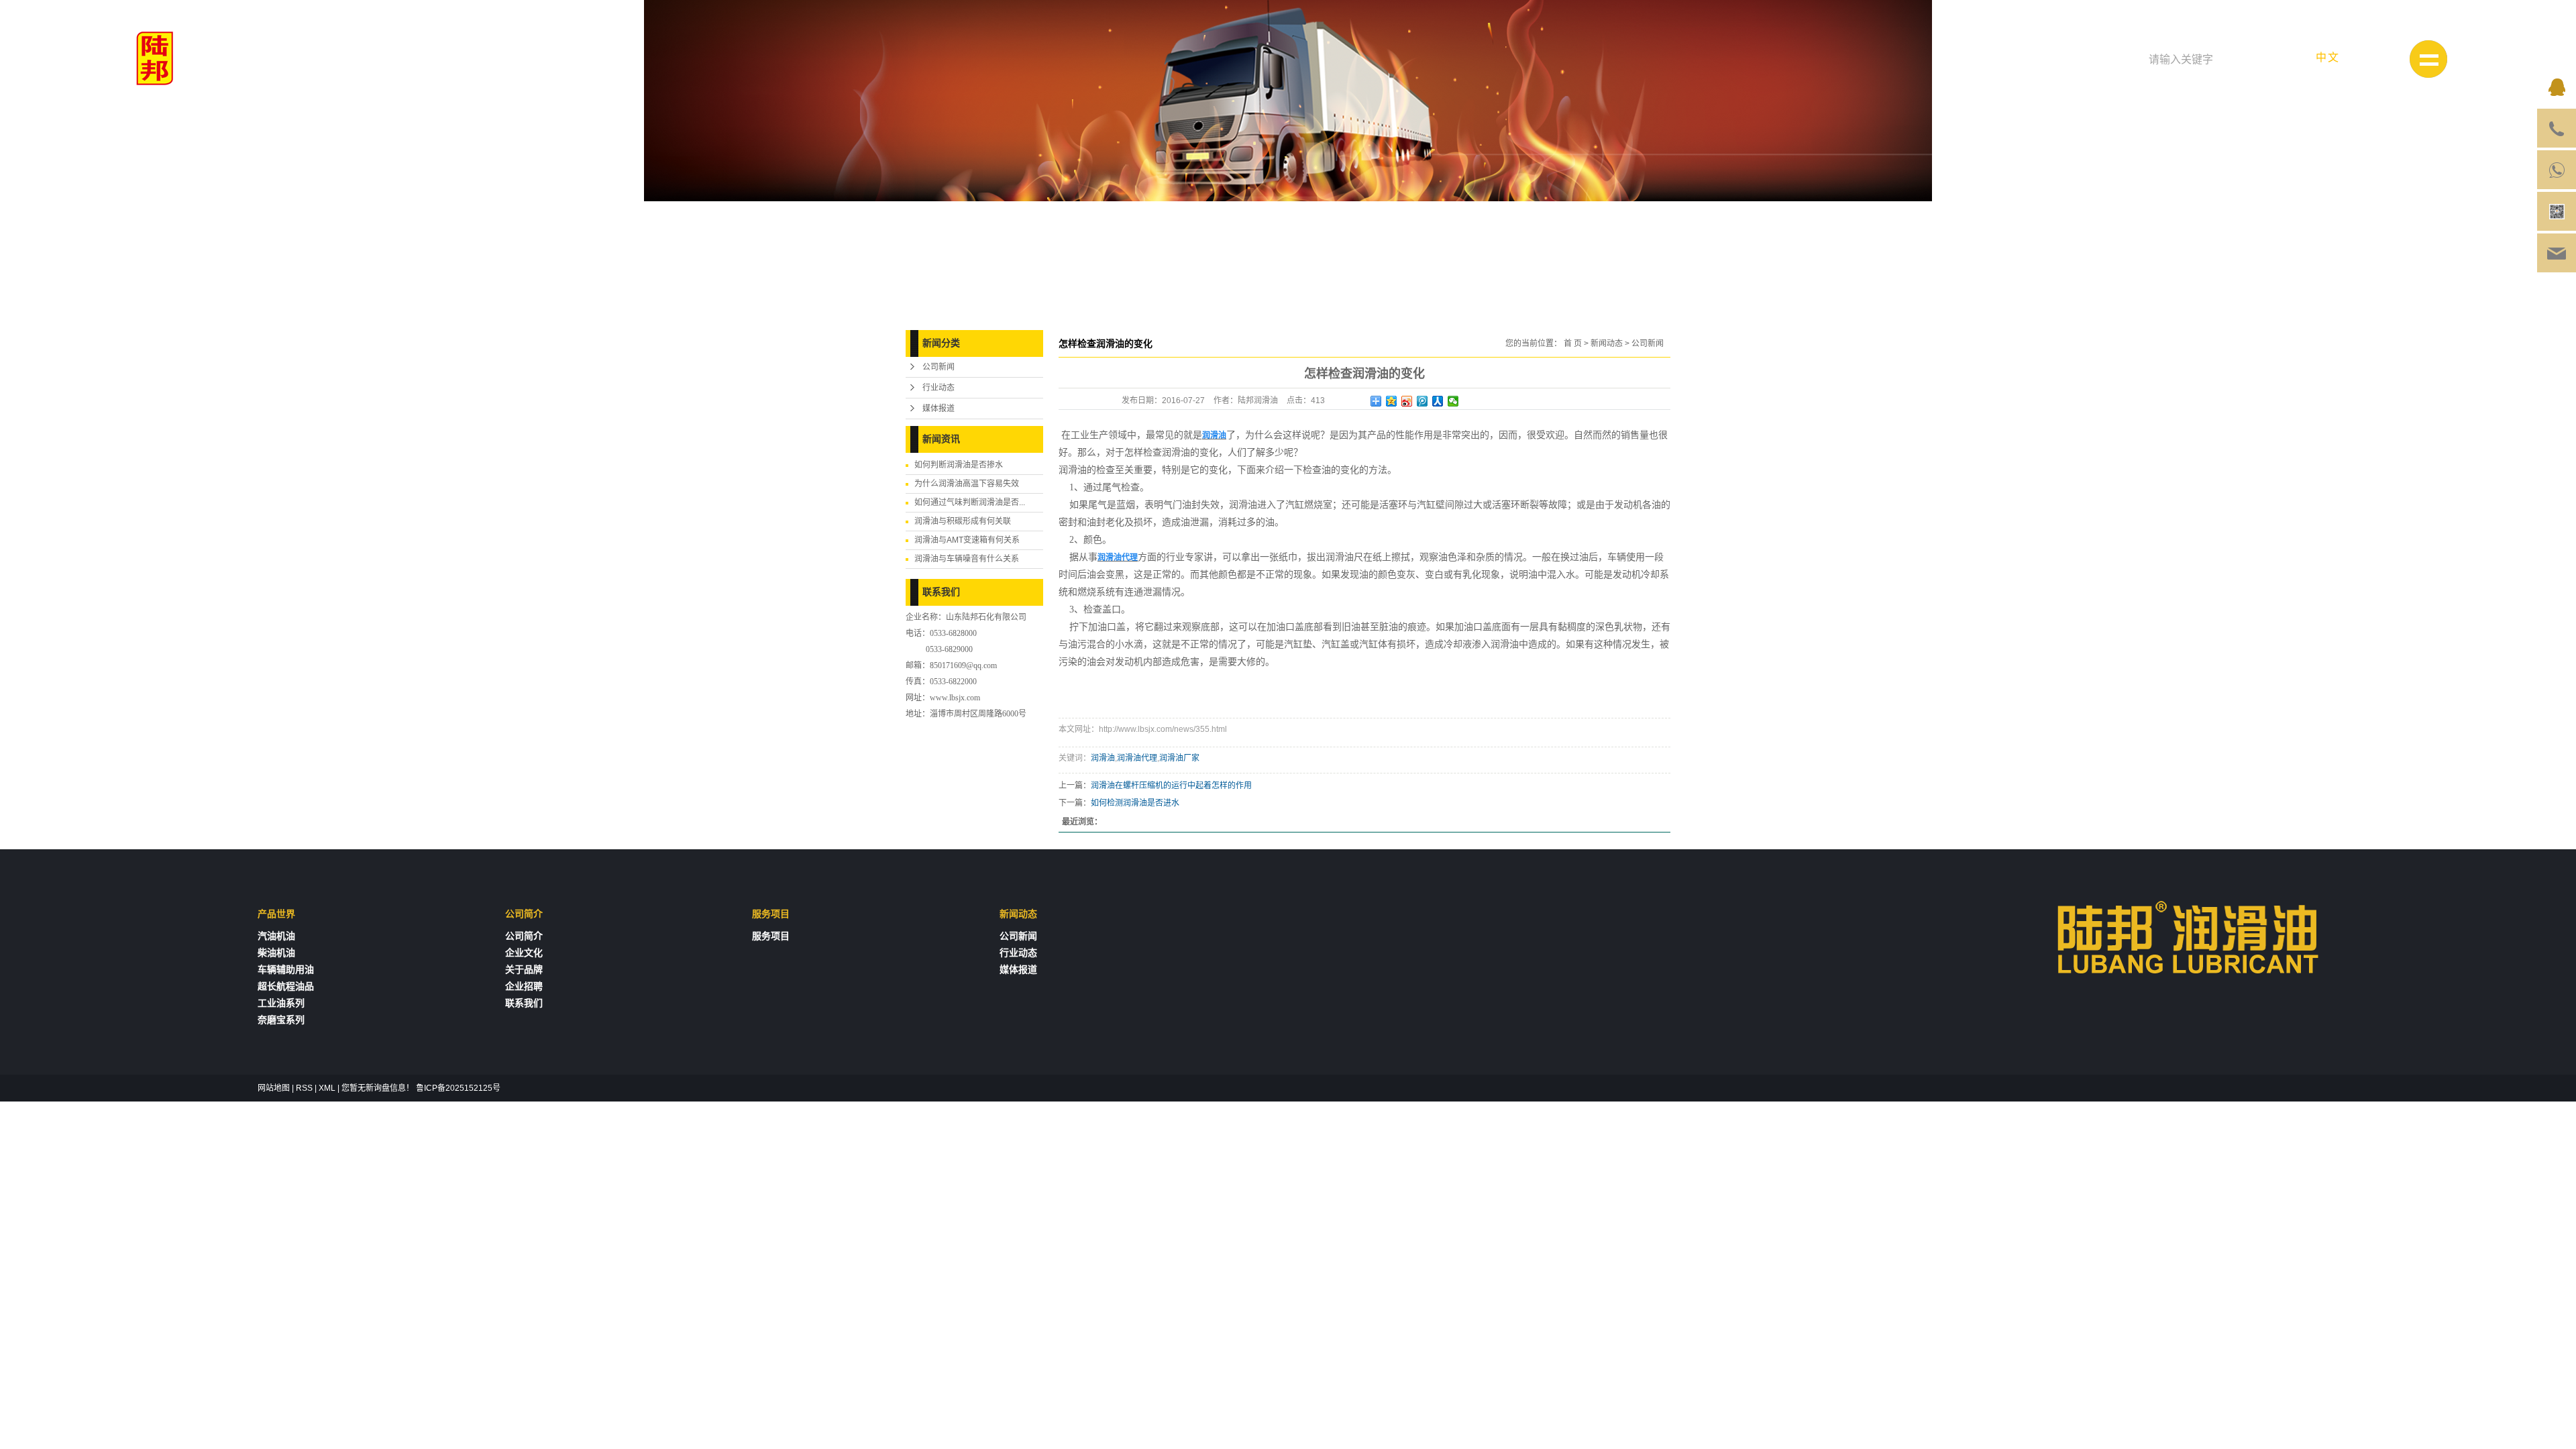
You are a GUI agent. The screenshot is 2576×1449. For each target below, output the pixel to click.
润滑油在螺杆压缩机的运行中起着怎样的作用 (1171, 786)
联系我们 (524, 1003)
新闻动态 (1607, 343)
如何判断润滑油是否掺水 (959, 465)
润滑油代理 (1137, 758)
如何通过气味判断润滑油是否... (970, 502)
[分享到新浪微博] (1407, 401)
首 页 (1573, 343)
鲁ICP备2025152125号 (458, 1088)
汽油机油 (276, 936)
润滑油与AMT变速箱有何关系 (967, 540)
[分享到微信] (1453, 401)
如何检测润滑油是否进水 (1135, 803)
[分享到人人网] (1438, 401)
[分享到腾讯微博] (1423, 401)
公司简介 (524, 936)
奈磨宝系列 (281, 1020)
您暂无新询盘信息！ (378, 1088)
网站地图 (274, 1088)
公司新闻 (938, 367)
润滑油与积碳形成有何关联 (963, 521)
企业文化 (524, 953)
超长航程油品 (286, 986)
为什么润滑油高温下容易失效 (967, 484)
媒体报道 (938, 409)
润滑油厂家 (1179, 758)
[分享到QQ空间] (1392, 401)
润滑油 (1103, 758)
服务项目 (771, 936)
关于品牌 (524, 970)
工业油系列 (281, 1003)
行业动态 (938, 388)
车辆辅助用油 (286, 970)
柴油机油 (276, 953)
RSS (304, 1088)
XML (327, 1088)
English (2380, 57)
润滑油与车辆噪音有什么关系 (967, 559)
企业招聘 (524, 986)
